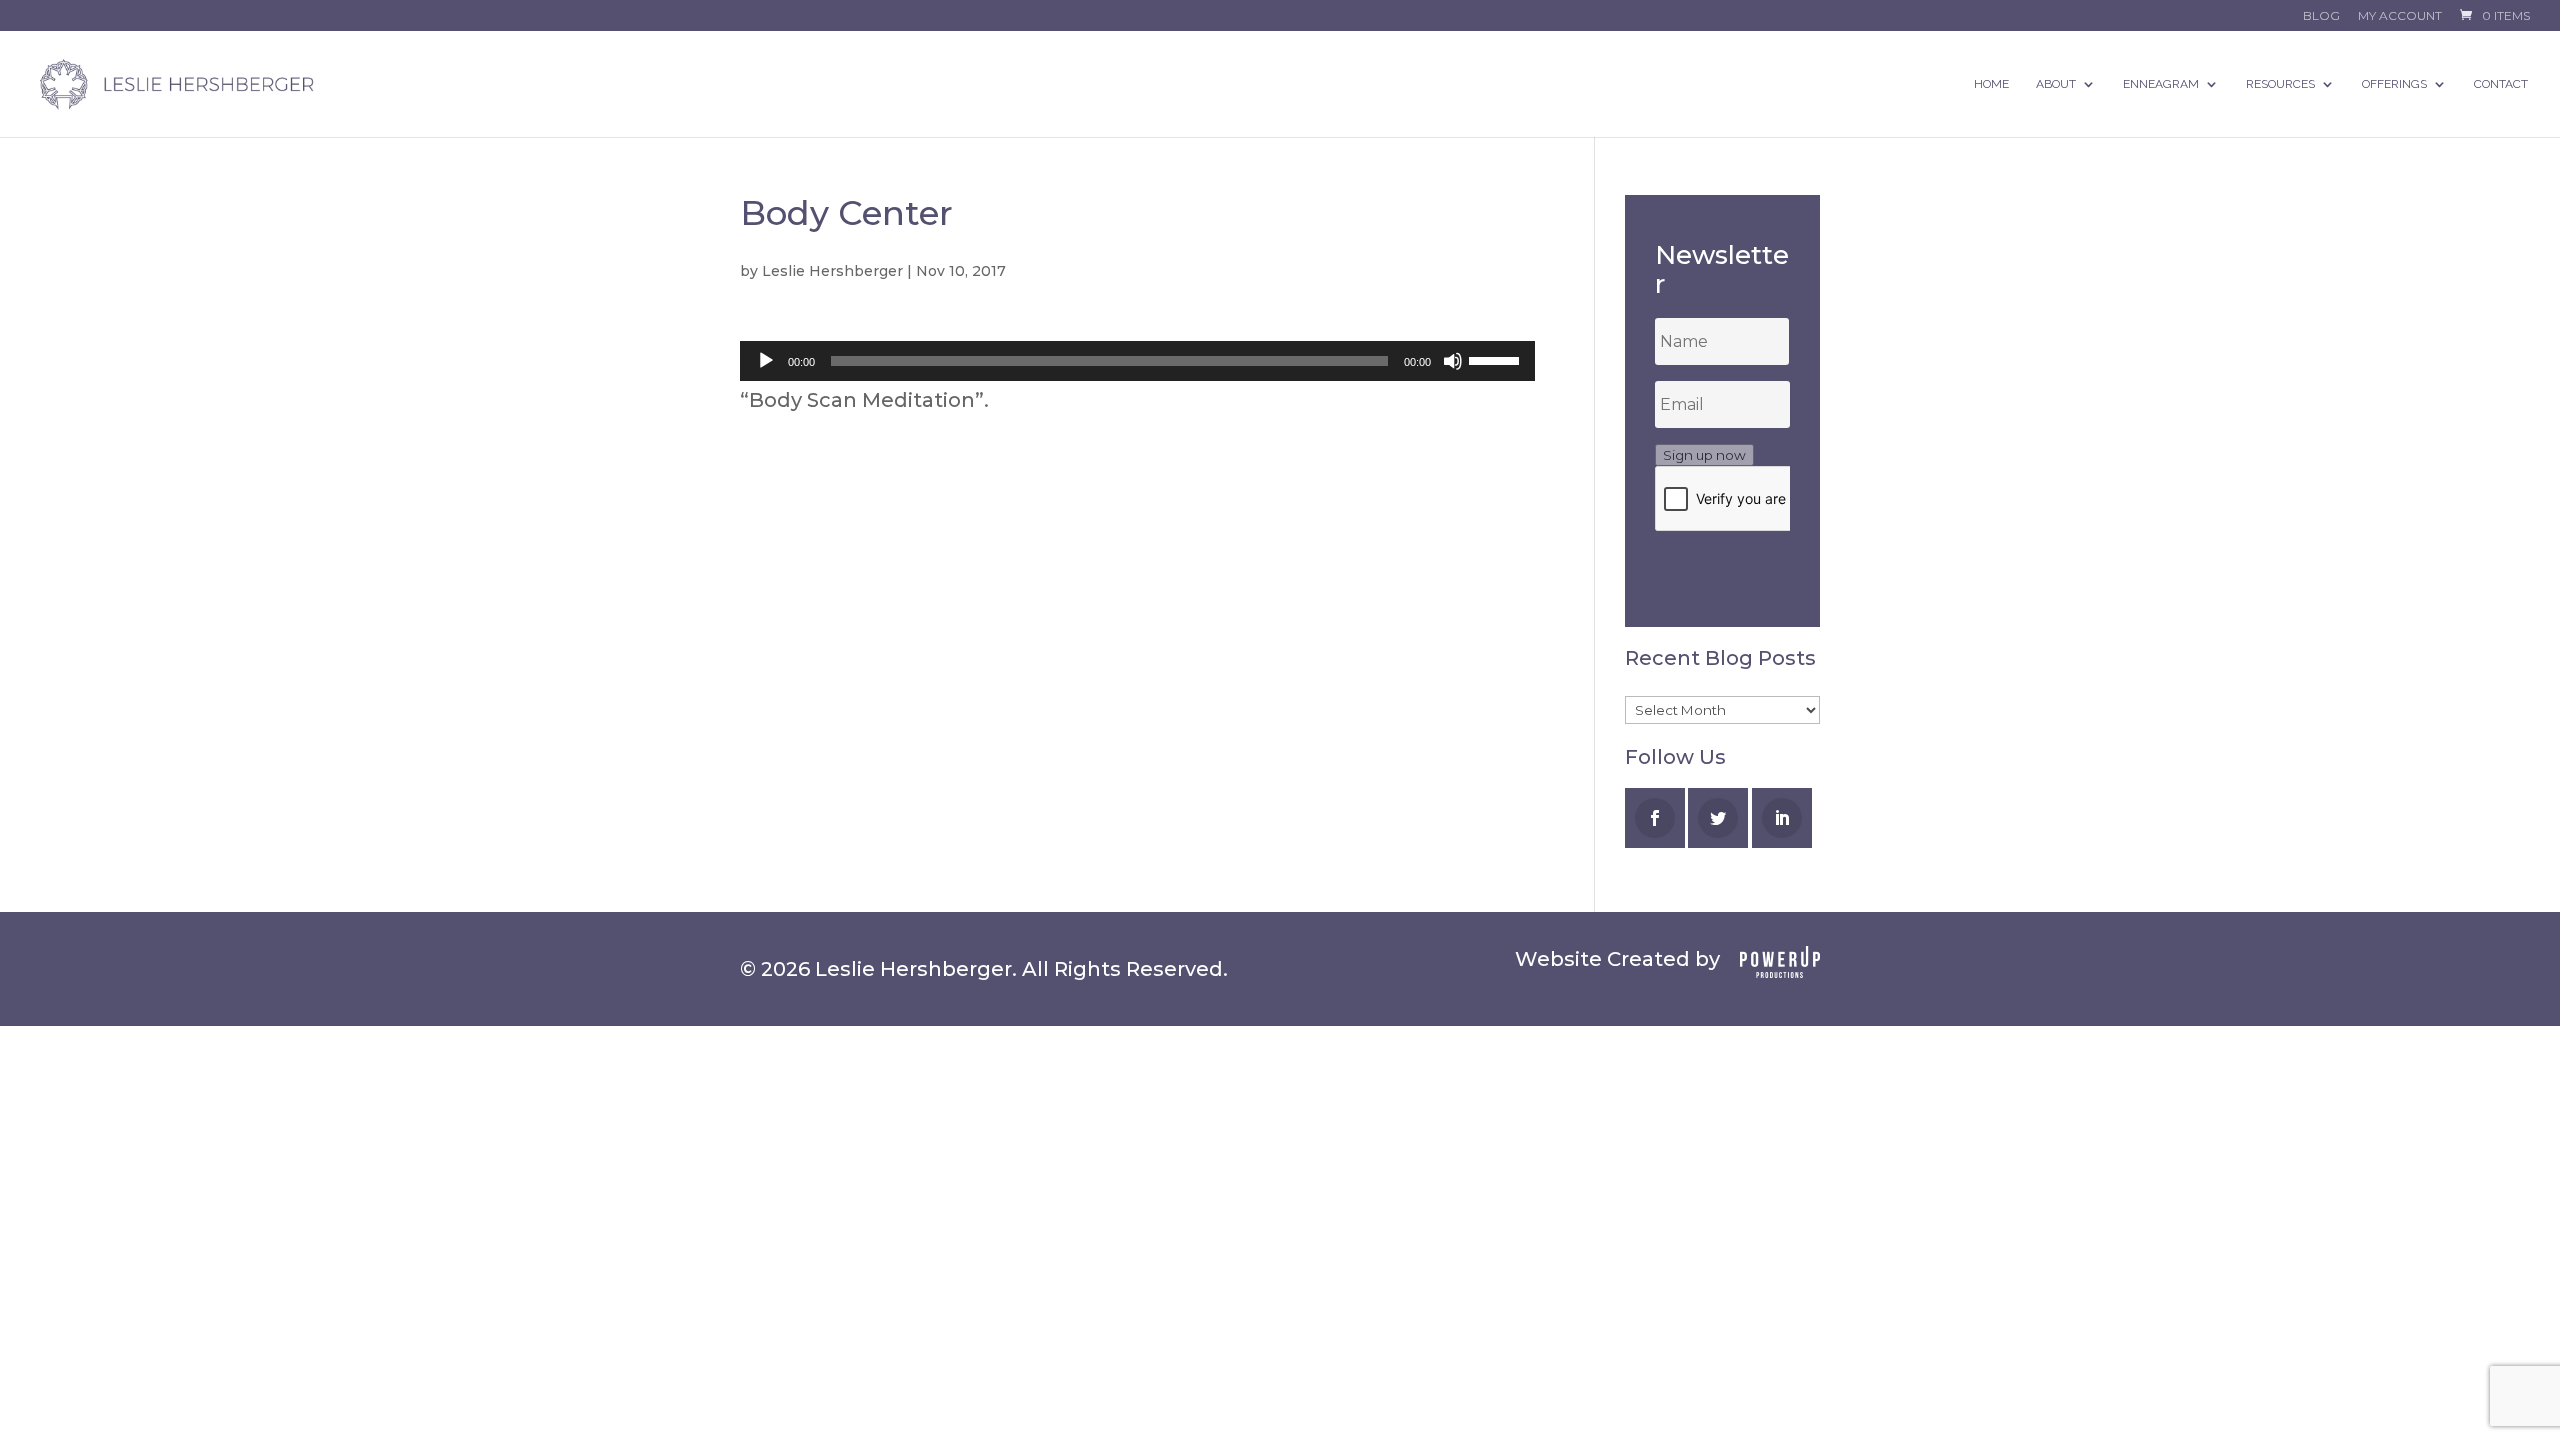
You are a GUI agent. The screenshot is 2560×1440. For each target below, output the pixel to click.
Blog (2321, 16)
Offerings (2394, 84)
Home (1991, 84)
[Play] (766, 361)
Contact (2501, 84)
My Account (2400, 16)
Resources (2280, 84)
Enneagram (2161, 84)
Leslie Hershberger (832, 271)
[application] (1137, 361)
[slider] (1497, 359)
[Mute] (1453, 361)
